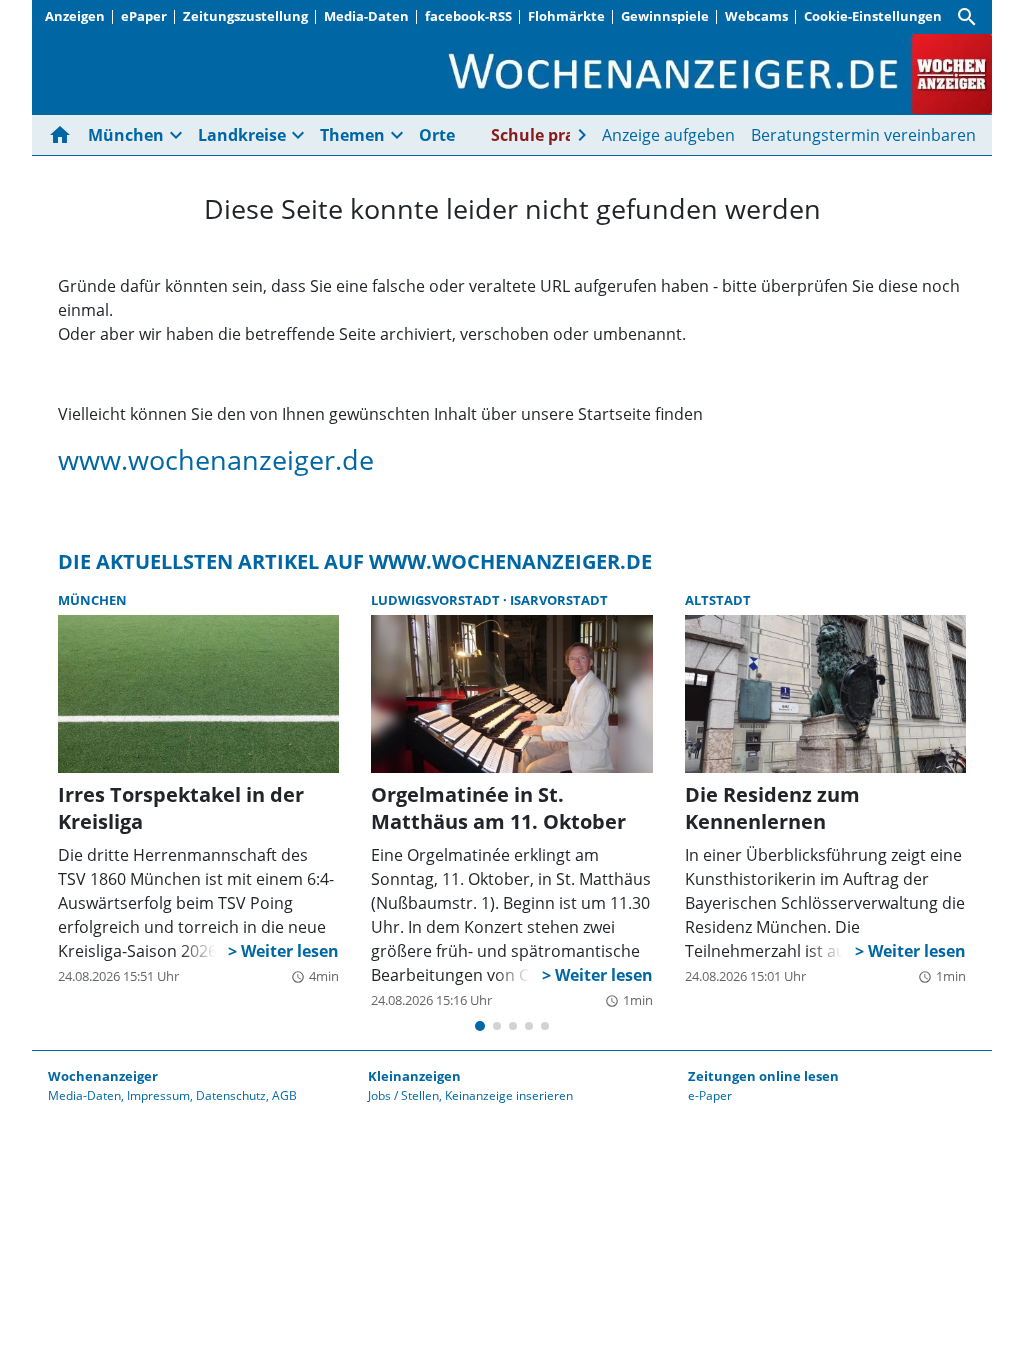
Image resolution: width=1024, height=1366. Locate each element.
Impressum (158, 1095)
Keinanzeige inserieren (509, 1095)
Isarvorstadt (559, 600)
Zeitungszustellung (245, 16)
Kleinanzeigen (414, 1076)
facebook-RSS (468, 16)
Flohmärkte (566, 16)
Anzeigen (75, 16)
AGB (284, 1095)
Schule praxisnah (560, 135)
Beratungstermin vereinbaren (863, 135)
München (92, 600)
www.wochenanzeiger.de (216, 459)
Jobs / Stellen (403, 1095)
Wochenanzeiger (103, 1076)
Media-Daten (366, 16)
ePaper (144, 16)
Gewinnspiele (665, 16)
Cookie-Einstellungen (873, 16)
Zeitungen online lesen (763, 1076)
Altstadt (718, 600)
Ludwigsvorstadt (437, 600)
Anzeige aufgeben (668, 135)
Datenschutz (231, 1095)
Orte (437, 135)
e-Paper (710, 1095)
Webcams (756, 16)
